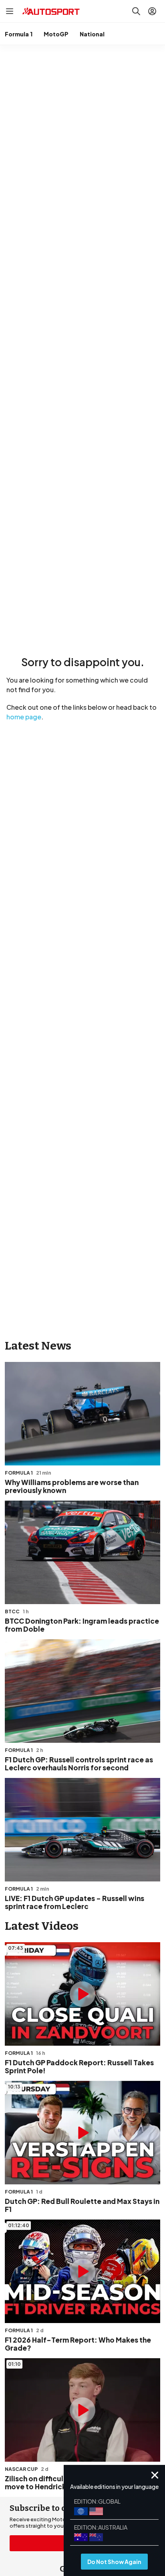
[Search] (136, 11)
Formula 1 (19, 34)
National (92, 34)
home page (24, 717)
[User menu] (152, 11)
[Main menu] (10, 11)
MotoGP (56, 34)
